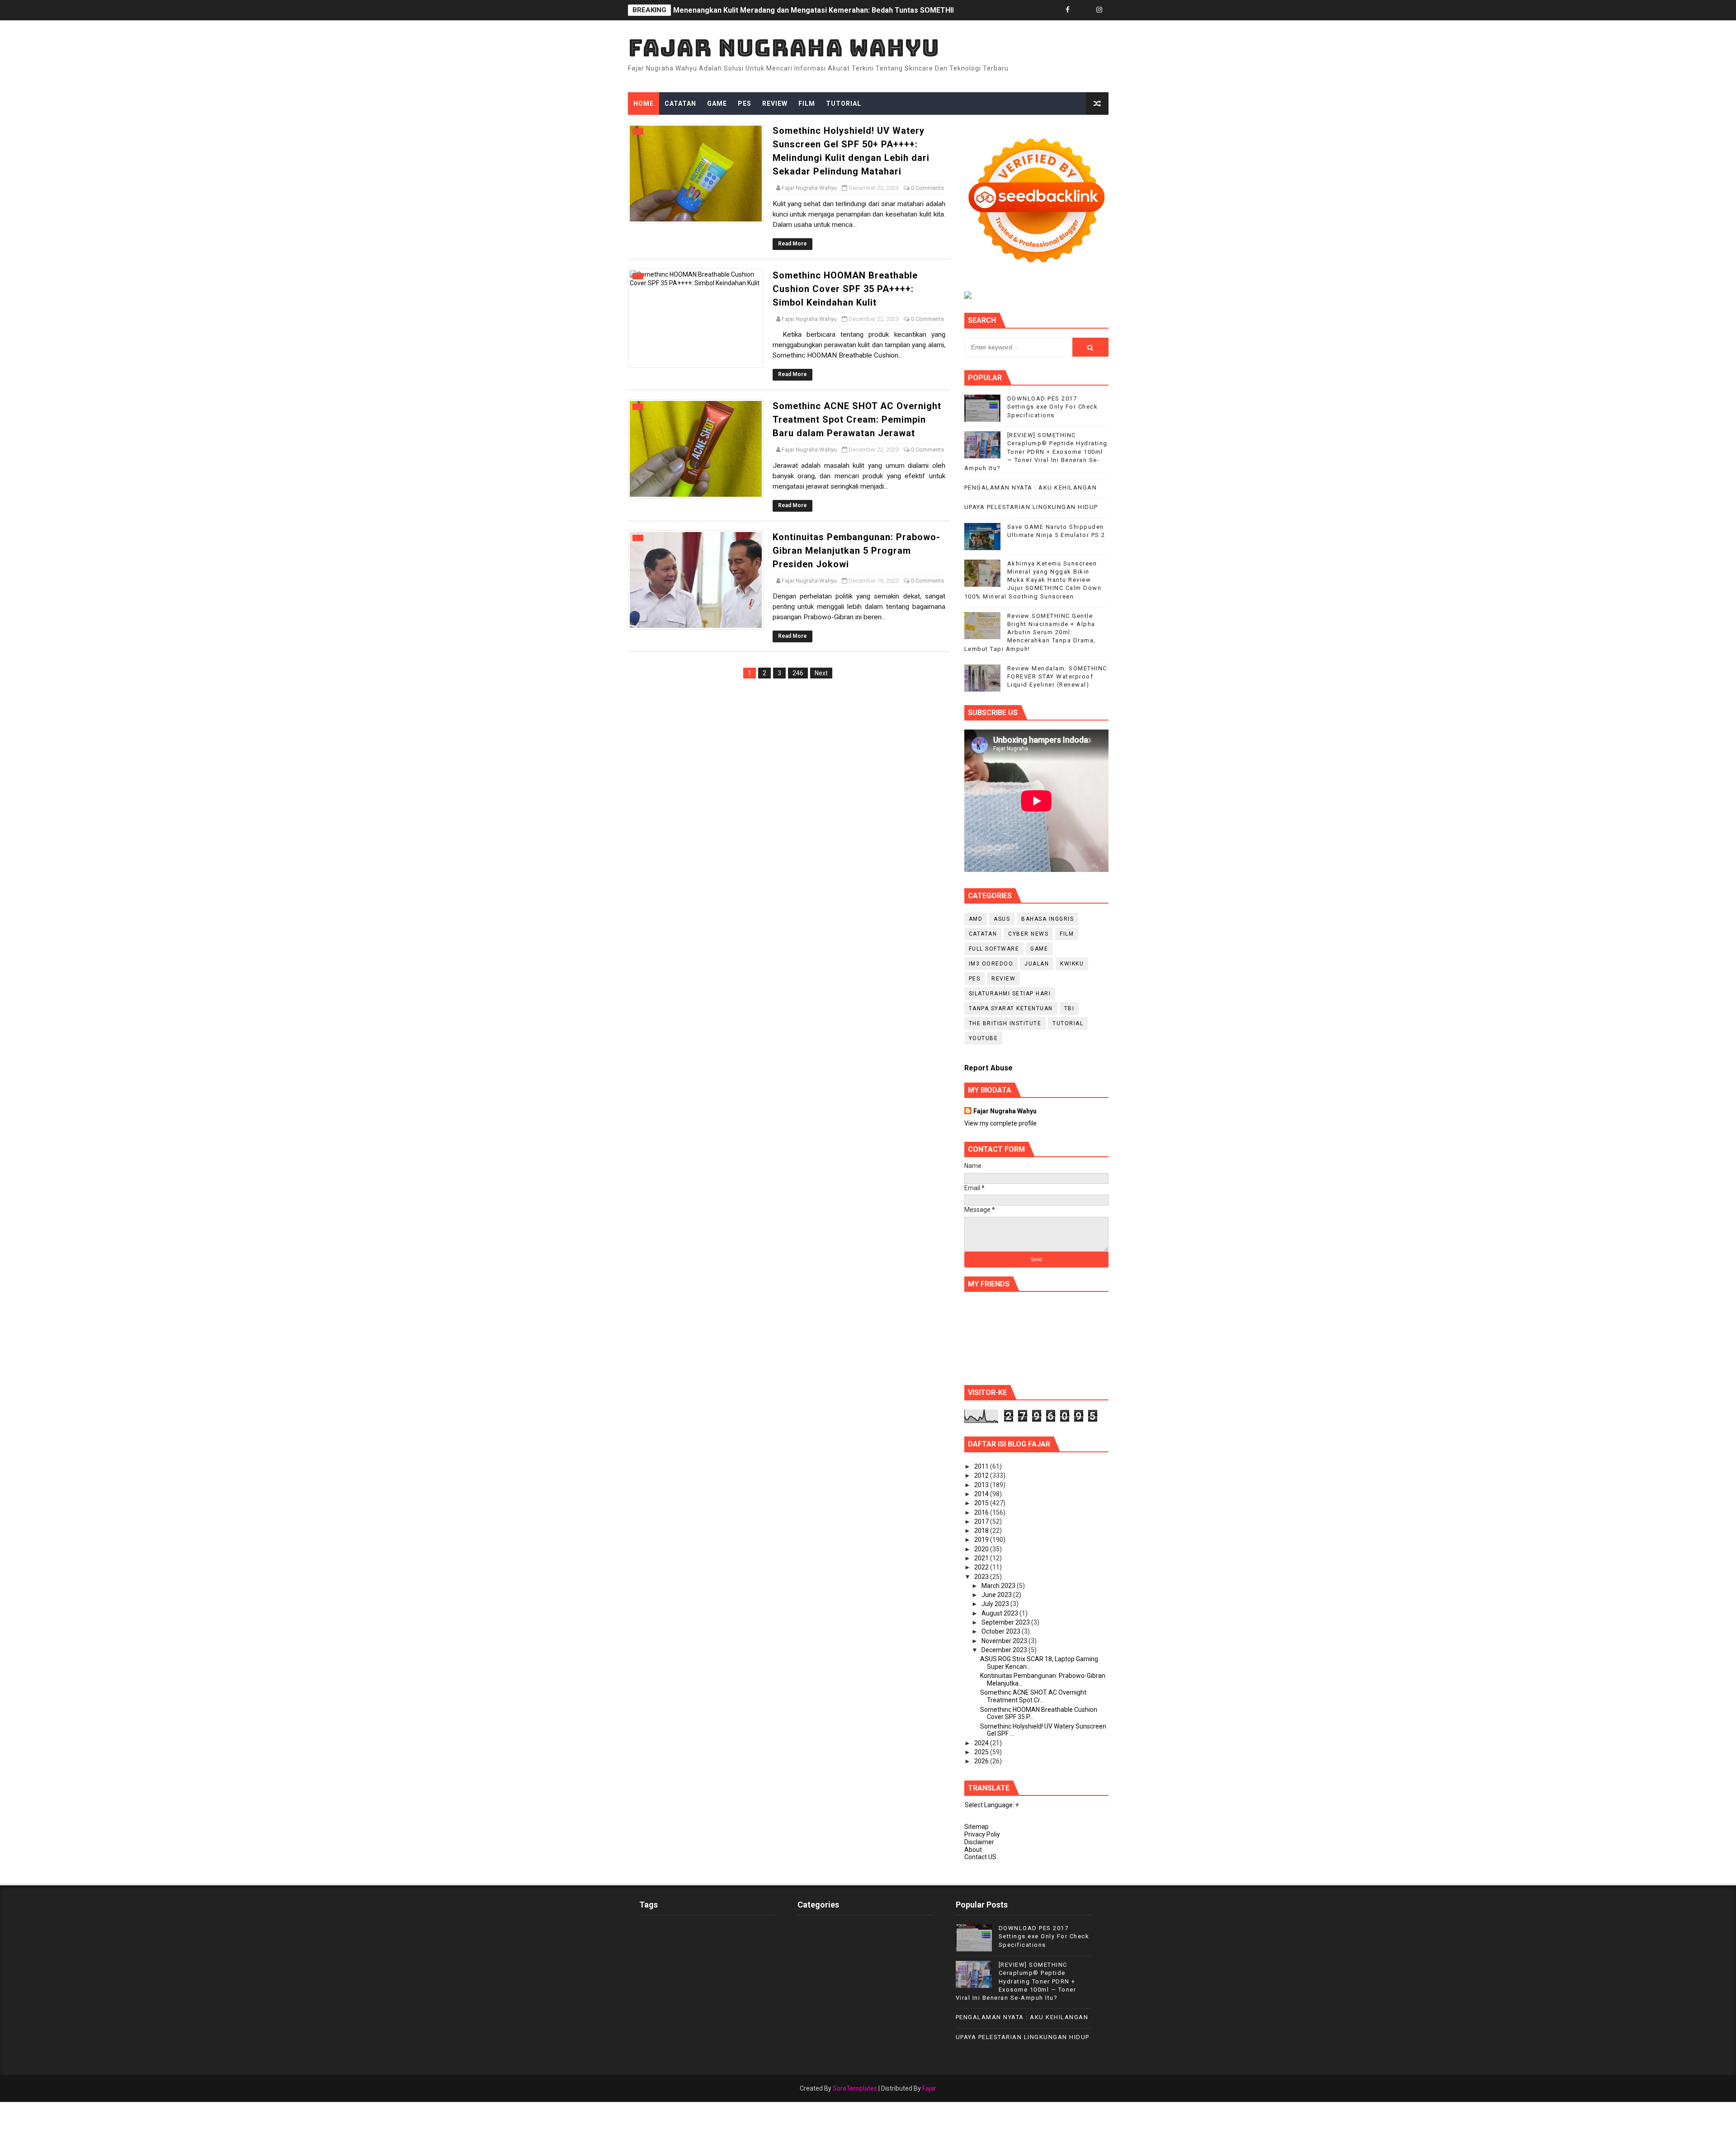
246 (798, 673)
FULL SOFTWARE (994, 949)
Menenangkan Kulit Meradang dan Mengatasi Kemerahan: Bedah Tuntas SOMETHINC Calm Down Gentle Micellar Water (876, 10)
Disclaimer (979, 1842)
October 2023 (1002, 1631)
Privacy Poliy (982, 1834)
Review (775, 104)
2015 (982, 1503)
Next (821, 673)
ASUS (1002, 919)
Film (807, 104)
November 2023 (1005, 1641)
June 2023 (997, 1595)
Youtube (984, 1038)
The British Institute (1005, 1023)
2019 (982, 1540)
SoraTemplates (855, 2088)
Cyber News (1028, 934)
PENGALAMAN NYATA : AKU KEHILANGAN (1031, 488)
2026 (982, 1761)
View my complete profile (1000, 1123)
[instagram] (1099, 10)
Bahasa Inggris (1047, 919)
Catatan (680, 104)
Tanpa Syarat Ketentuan (1011, 1008)
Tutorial (844, 104)
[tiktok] (1084, 10)
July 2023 (996, 1604)
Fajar (929, 2088)
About (973, 1850)
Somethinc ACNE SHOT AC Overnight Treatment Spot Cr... (1033, 1696)
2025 (982, 1752)
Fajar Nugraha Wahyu (784, 48)
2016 (982, 1512)
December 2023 (1005, 1650)
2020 (982, 1549)
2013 (982, 1485)
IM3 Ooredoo (991, 964)
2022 (982, 1567)
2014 (982, 1494)
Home (644, 104)
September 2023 (1006, 1622)
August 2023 (1000, 1613)
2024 (982, 1743)
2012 (982, 1475)
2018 (982, 1531)
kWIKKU (1072, 964)
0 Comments (927, 188)
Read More (793, 244)
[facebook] (1068, 10)
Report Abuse (988, 1068)
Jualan (1037, 964)
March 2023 (999, 1586)
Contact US (980, 1857)
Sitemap (976, 1827)
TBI (1069, 1008)
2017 (982, 1521)
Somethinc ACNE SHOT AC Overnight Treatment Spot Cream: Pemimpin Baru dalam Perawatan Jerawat (857, 419)
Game (717, 104)
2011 (982, 1466)
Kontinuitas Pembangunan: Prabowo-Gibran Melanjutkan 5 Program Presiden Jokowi (856, 551)
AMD (976, 919)
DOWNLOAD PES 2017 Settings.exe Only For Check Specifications (1053, 407)
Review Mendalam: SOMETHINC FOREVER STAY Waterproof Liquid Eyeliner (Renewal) (1057, 676)
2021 (982, 1558)
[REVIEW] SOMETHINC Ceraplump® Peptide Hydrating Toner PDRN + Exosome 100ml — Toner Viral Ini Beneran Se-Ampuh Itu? (1036, 452)
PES (745, 104)
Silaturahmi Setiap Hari (1010, 994)
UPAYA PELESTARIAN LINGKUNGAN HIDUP (1031, 507)
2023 (982, 1577)
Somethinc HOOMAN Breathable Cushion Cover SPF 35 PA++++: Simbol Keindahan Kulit (845, 289)
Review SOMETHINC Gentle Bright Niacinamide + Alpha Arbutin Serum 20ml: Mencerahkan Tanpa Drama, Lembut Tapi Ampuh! (1030, 632)
